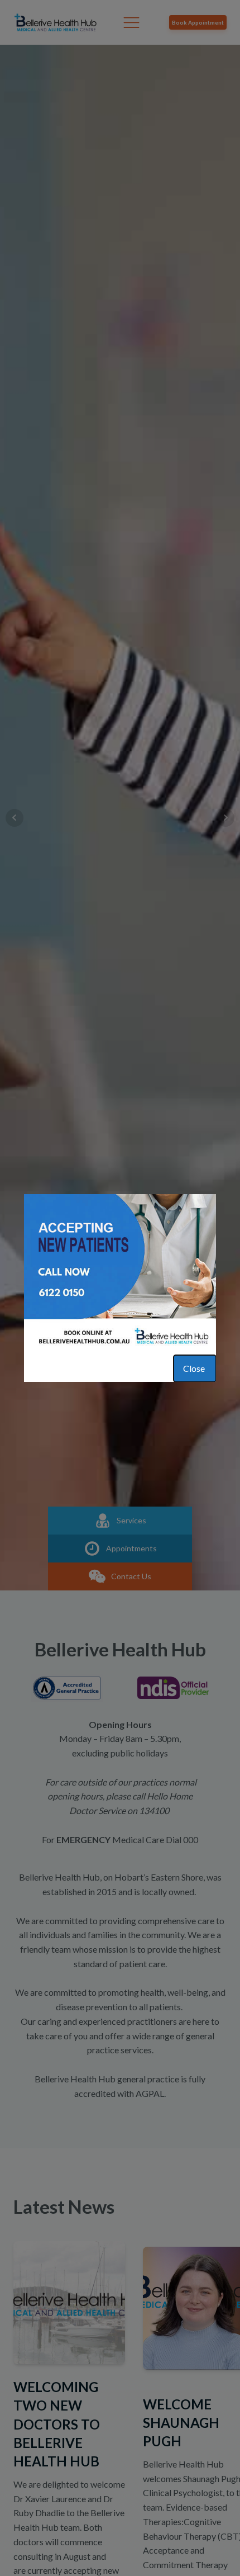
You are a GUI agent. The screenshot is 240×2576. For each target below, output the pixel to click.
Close (195, 1368)
